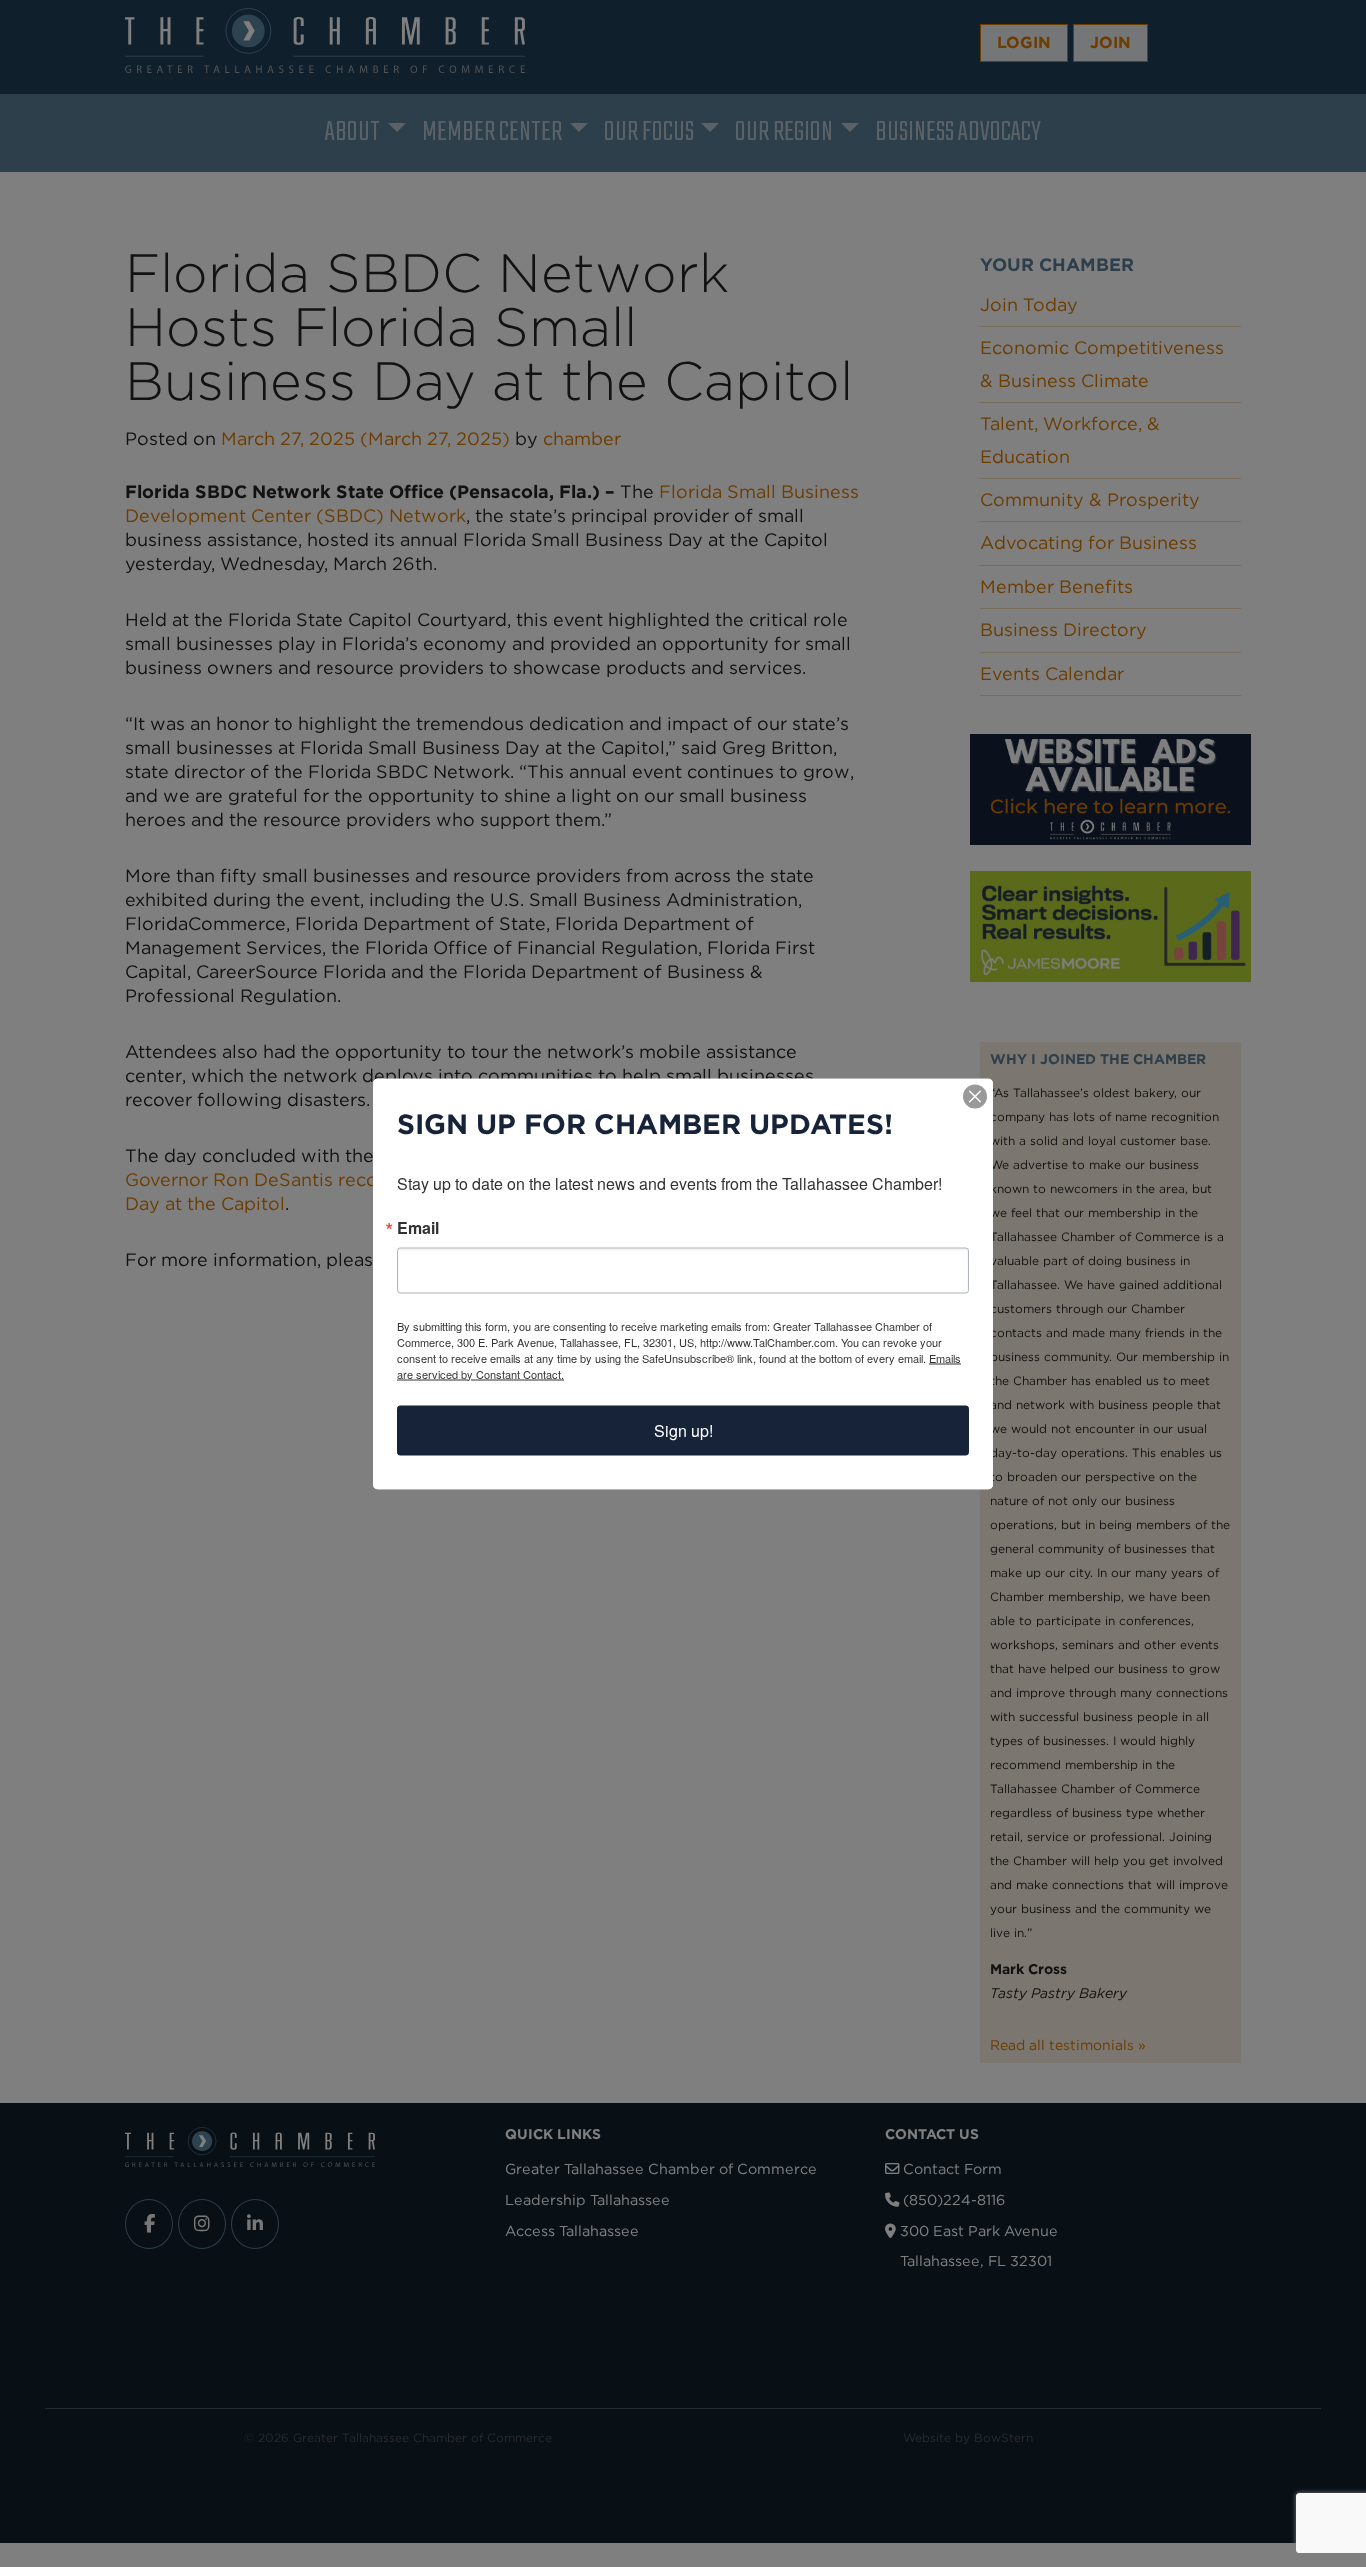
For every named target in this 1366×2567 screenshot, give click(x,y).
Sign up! (683, 1429)
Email (418, 1227)
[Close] (975, 1096)
